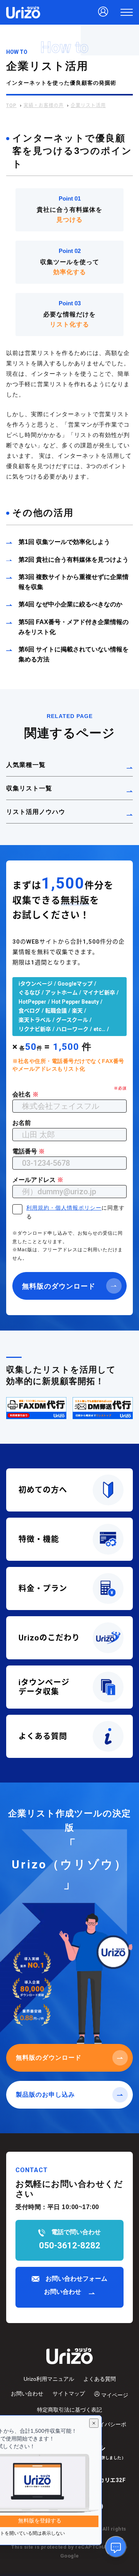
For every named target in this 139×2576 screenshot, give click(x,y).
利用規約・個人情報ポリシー (64, 1208)
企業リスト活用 (88, 105)
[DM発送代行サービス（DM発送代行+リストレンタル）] (103, 1408)
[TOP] (23, 12)
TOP (11, 105)
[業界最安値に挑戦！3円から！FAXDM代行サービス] (36, 1408)
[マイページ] (103, 12)
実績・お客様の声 (44, 105)
